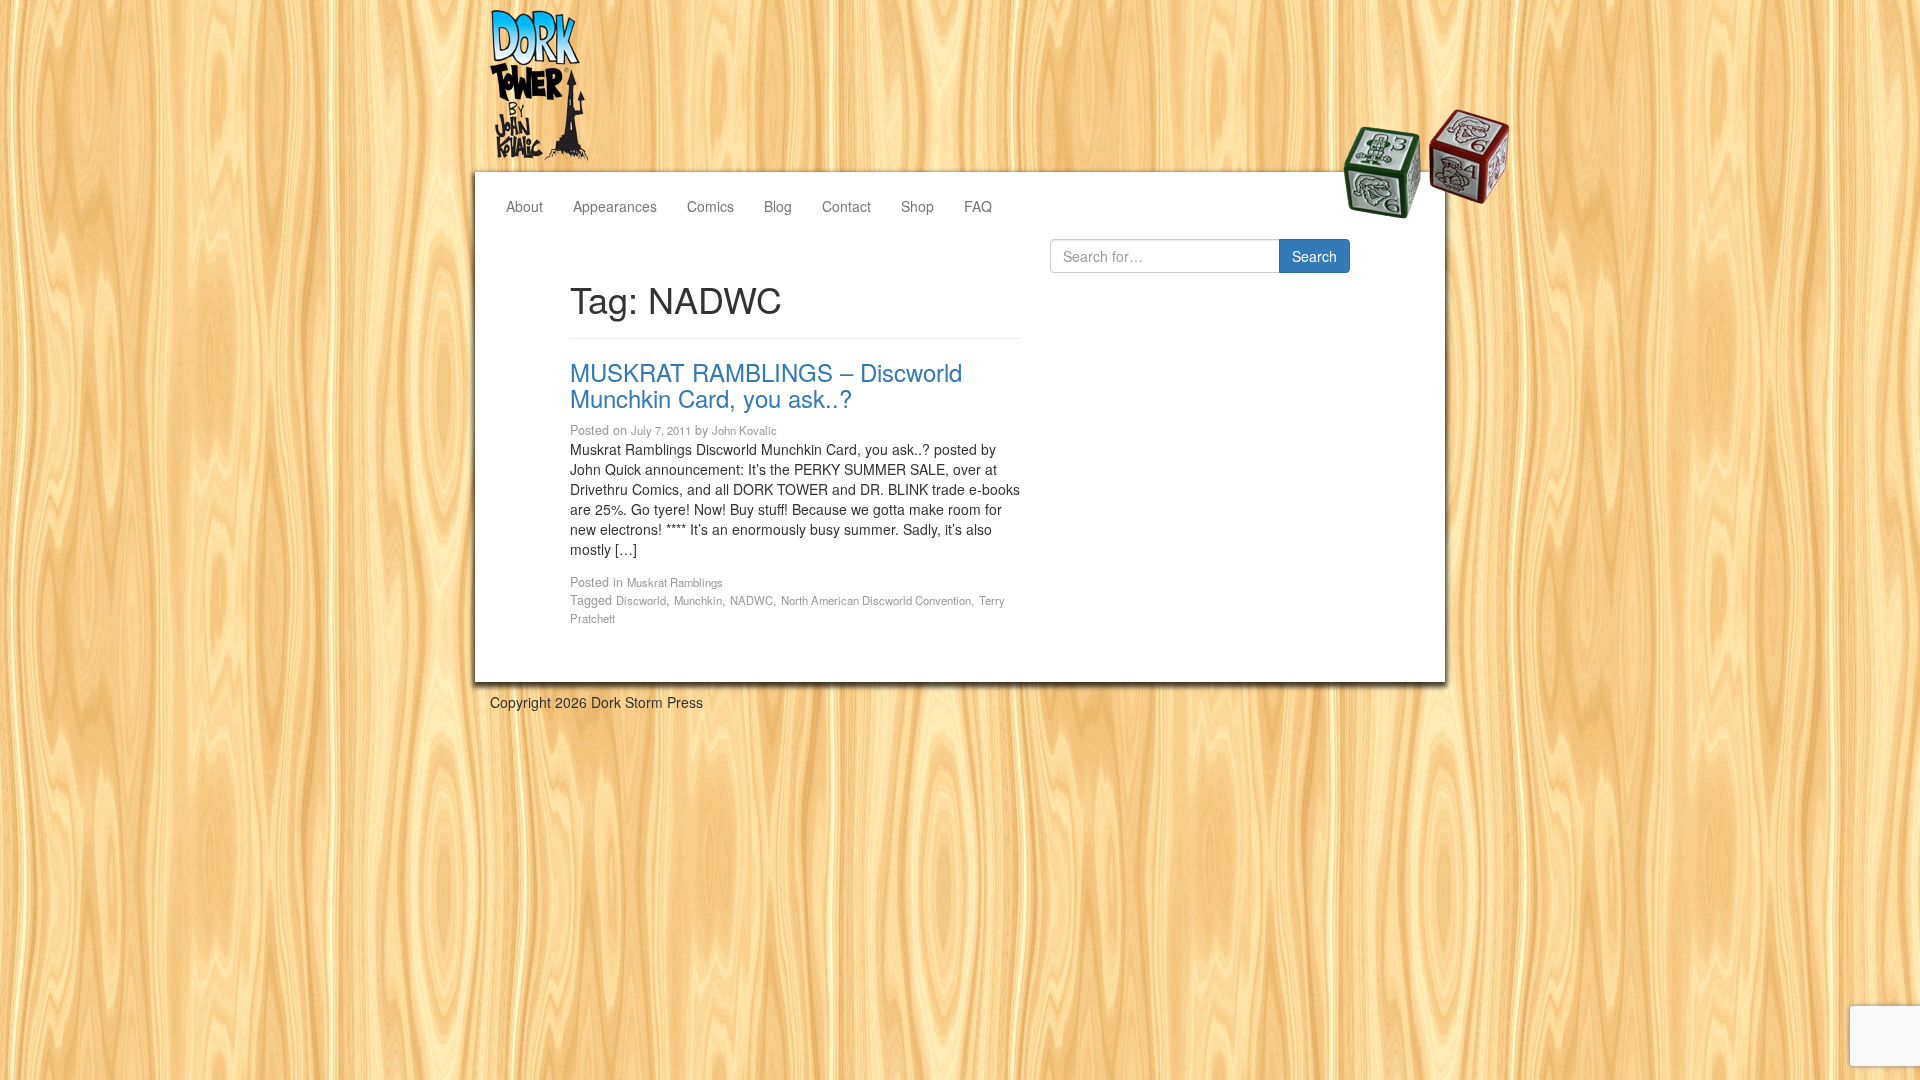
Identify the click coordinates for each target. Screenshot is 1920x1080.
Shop (917, 206)
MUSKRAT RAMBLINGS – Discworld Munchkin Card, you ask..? (766, 384)
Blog (778, 206)
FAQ (978, 206)
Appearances (615, 206)
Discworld (641, 600)
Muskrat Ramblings (675, 582)
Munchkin (698, 600)
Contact (846, 206)
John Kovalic (744, 430)
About (524, 206)
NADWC (751, 600)
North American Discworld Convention (876, 600)
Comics (710, 206)
